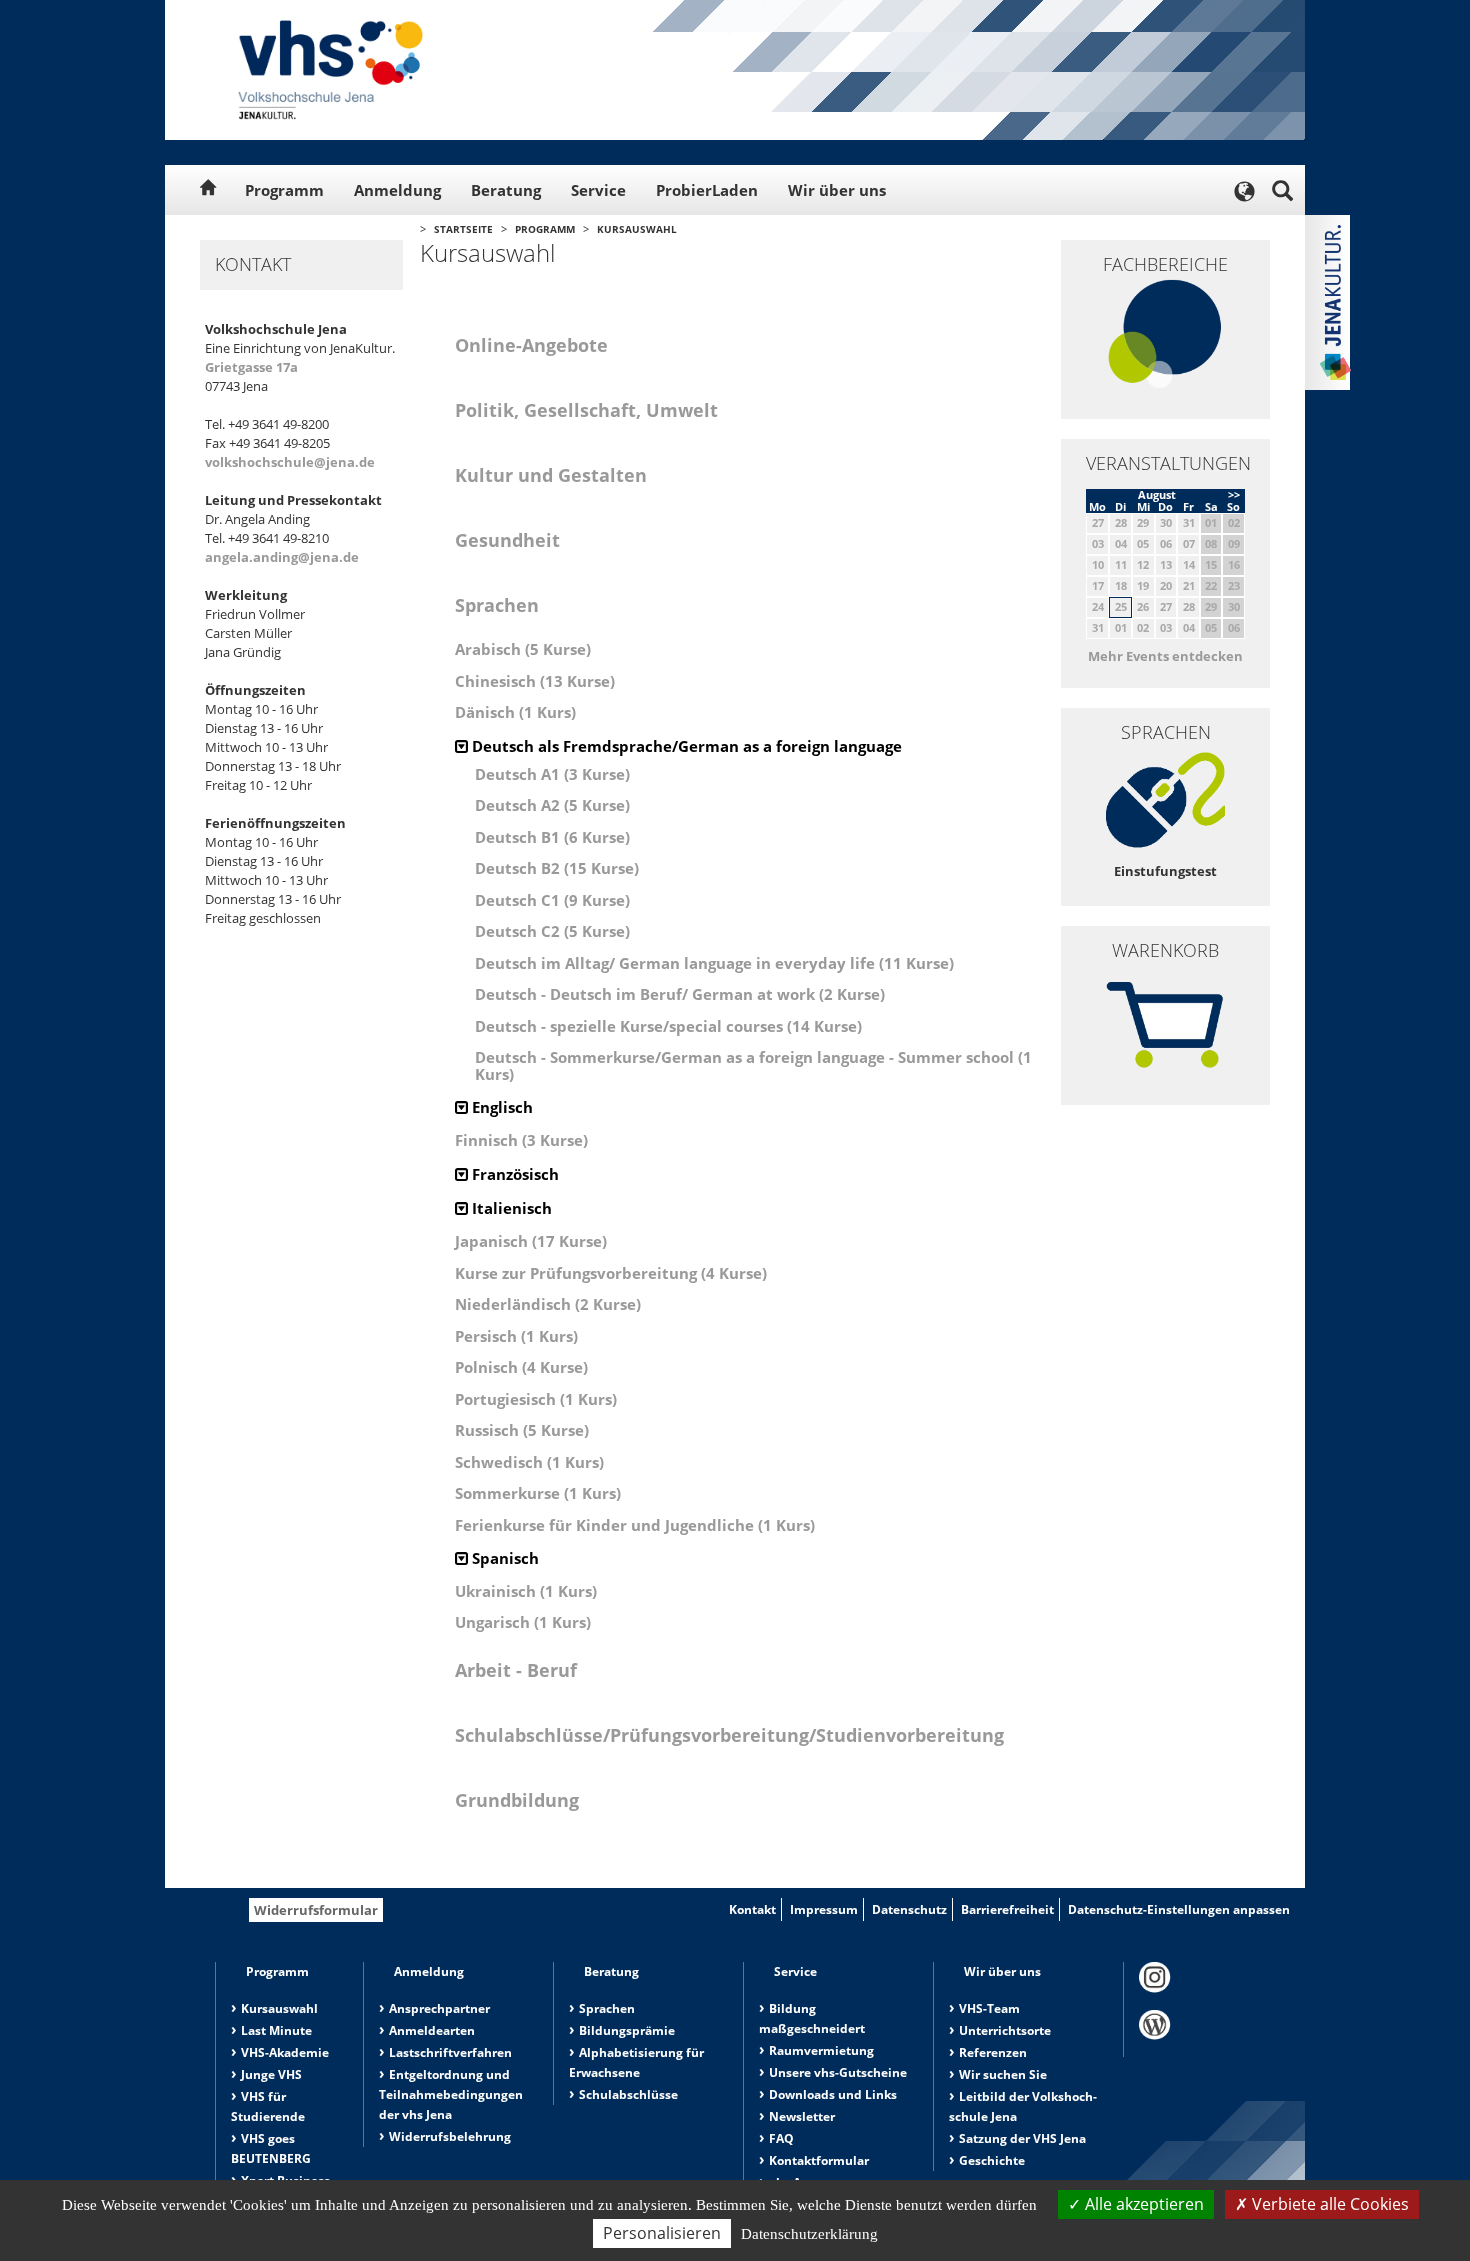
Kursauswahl (637, 229)
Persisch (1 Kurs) (516, 1336)
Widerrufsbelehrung (450, 2136)
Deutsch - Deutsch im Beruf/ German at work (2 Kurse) (680, 994)
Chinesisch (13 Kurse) (535, 681)
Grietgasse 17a (251, 367)
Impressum (824, 1909)
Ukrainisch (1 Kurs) (526, 1591)
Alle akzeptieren (1142, 2204)
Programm (284, 190)
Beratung (506, 190)
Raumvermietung (821, 2050)
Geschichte (992, 2160)
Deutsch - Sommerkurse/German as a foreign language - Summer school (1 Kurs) (753, 1065)
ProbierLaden (707, 190)
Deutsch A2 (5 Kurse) (552, 805)
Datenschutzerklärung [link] (809, 2234)
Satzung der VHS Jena (1022, 2138)
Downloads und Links (833, 2094)
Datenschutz (909, 1909)
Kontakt (752, 1909)
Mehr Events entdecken (1165, 656)
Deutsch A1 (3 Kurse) (552, 774)
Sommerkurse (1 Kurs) (538, 1493)
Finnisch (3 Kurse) (521, 1140)
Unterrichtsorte (1005, 2030)
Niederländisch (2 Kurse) (548, 1304)
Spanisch (503, 1558)
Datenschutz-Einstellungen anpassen (1179, 1909)
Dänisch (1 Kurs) (515, 712)
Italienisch (510, 1208)
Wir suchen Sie (1003, 2074)
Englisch (500, 1107)
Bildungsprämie (627, 2030)
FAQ (781, 2138)
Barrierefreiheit (1007, 1909)
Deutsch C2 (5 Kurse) (552, 931)
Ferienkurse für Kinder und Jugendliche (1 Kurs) (635, 1525)
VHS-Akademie (285, 2052)
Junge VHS (271, 2074)
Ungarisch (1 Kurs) (523, 1622)
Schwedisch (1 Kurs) (529, 1462)
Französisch (513, 1174)
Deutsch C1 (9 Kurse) (552, 900)
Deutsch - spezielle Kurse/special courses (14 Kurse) (668, 1026)
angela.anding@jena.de (282, 557)
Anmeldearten (432, 2030)
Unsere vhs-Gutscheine (838, 2072)
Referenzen (993, 2052)
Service (598, 190)
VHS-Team (989, 2008)
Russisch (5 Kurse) (522, 1430)
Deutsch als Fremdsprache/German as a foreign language (685, 746)
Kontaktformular (819, 2160)
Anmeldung (397, 190)
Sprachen (607, 2008)
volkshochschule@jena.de (290, 462)
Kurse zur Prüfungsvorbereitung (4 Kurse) (611, 1273)
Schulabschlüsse (628, 2094)
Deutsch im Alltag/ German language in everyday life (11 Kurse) (714, 963)
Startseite (463, 229)
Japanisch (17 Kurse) (531, 1241)
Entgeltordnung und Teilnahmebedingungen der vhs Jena (451, 2094)
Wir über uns (837, 190)
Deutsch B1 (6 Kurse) (552, 837)
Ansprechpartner (439, 2008)
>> (1234, 494)
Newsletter (802, 2116)
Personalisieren (662, 2233)
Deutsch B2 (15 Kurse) (557, 868)
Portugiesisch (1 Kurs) (536, 1399)
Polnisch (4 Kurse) (521, 1367)
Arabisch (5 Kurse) (523, 649)
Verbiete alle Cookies (1328, 2204)
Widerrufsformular (316, 1910)
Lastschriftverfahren (450, 2052)
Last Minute (276, 2030)
